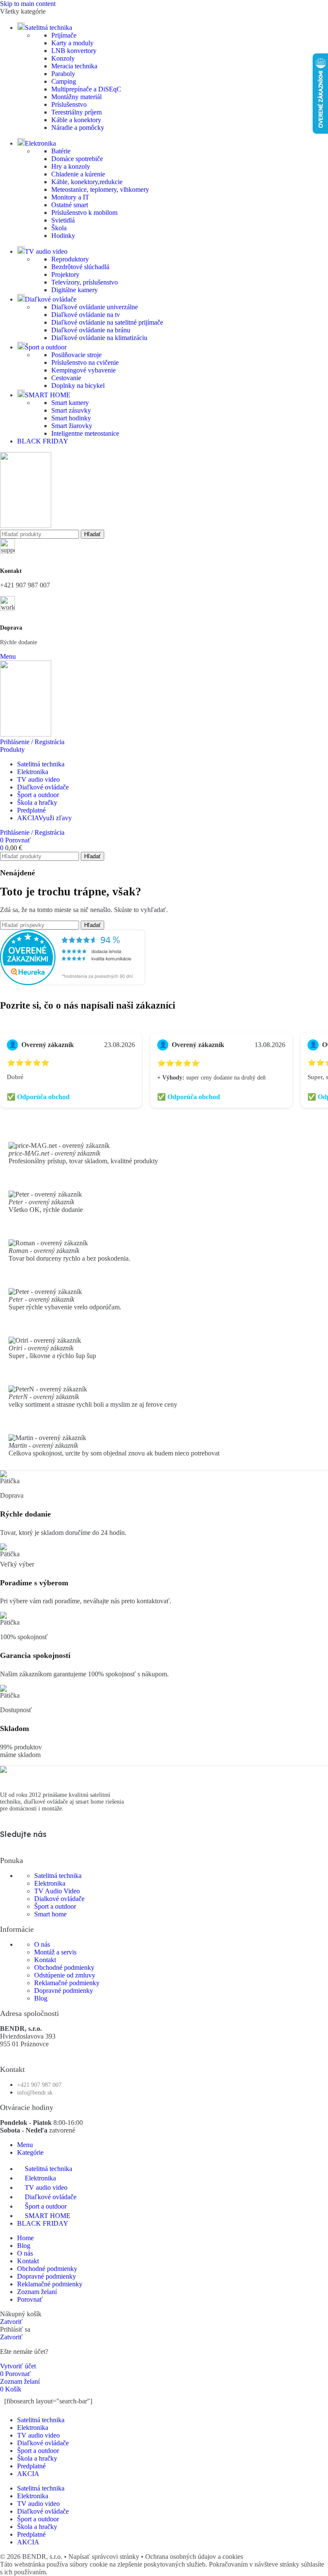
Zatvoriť (11, 2322)
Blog (41, 1998)
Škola (59, 228)
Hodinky (63, 236)
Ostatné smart (70, 205)
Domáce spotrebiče (77, 159)
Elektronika (50, 1883)
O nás (42, 1944)
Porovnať (30, 2299)
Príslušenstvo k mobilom (84, 213)
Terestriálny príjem (76, 112)
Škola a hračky (37, 2458)
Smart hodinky (71, 418)
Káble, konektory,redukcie (87, 182)
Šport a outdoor (55, 1906)
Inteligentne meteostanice (85, 433)
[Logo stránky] (26, 526)
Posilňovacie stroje (76, 355)
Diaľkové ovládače (43, 2443)
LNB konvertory (74, 51)
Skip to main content (28, 4)
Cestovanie (66, 378)
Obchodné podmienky (64, 1967)
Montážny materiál (76, 97)
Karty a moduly (72, 43)
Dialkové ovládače (59, 1899)
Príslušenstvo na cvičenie (85, 362)
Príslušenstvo (69, 104)
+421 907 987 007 (25, 585)
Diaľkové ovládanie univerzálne (95, 307)
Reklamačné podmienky (67, 1983)
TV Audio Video (57, 1891)
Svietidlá (63, 220)
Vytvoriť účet (18, 2366)
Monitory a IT (70, 197)
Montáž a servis (55, 1952)
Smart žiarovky (72, 426)
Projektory (65, 274)
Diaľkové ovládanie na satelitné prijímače (107, 322)
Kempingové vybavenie (83, 370)
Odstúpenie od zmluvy (65, 1975)
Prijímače (64, 35)
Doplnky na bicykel (78, 386)
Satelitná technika (58, 1876)
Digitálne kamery (75, 290)
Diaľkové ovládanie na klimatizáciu (99, 338)
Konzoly (63, 58)
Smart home (50, 1914)
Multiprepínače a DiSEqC (86, 89)
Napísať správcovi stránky (105, 2557)
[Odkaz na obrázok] (3, 1771)
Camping (64, 81)
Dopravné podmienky (64, 1991)
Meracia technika (74, 66)
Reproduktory (70, 259)
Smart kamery (70, 403)
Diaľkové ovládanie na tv (86, 315)
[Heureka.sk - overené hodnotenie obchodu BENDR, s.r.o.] (73, 983)
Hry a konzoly (71, 166)
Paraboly (63, 74)
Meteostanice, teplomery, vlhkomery (100, 189)
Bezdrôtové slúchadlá (80, 267)
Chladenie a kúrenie (78, 174)
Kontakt (45, 1960)
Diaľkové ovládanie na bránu (91, 330)
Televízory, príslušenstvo (85, 282)
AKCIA (28, 2474)
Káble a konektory (76, 120)
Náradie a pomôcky (78, 128)
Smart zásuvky (71, 410)
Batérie (61, 151)
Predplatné (31, 2466)
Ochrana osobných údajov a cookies (194, 2557)
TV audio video (38, 2435)
